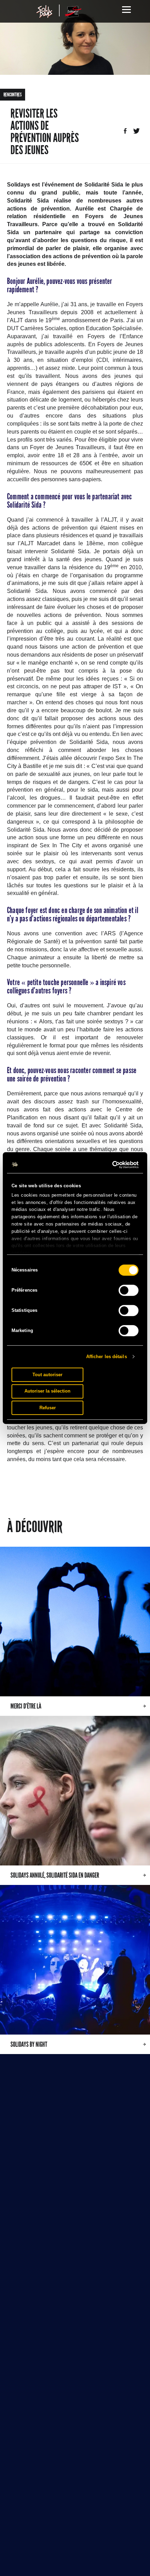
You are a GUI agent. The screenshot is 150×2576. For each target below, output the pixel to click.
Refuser (48, 1408)
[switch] (129, 1290)
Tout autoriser (47, 1375)
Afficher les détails (107, 1357)
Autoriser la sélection (47, 1391)
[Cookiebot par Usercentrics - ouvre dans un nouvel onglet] (108, 1165)
